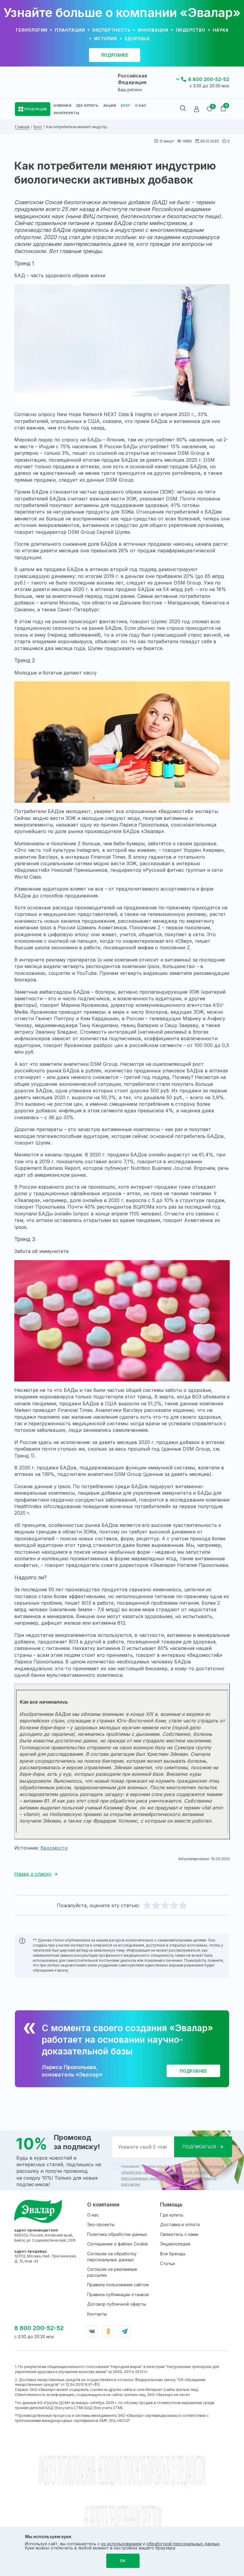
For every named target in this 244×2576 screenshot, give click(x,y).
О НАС (141, 106)
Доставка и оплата (180, 2224)
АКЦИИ (110, 106)
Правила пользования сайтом (118, 2285)
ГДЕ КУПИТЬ (87, 106)
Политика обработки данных (117, 2234)
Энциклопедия (175, 2244)
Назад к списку (33, 1874)
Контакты (97, 2314)
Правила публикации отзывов (118, 2294)
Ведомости (54, 1848)
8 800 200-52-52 (209, 79)
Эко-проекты (101, 2224)
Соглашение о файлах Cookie (118, 2244)
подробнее (115, 55)
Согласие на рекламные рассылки (112, 2272)
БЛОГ (126, 106)
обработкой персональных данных (183, 2544)
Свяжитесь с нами (179, 2234)
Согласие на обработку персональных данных (112, 2257)
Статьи (168, 2264)
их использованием (121, 2544)
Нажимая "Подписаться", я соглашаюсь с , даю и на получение (173, 2175)
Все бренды (173, 2254)
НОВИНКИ (62, 106)
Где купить (172, 2215)
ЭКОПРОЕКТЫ (66, 113)
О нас (93, 2215)
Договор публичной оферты (117, 2304)
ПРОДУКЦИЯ (36, 109)
